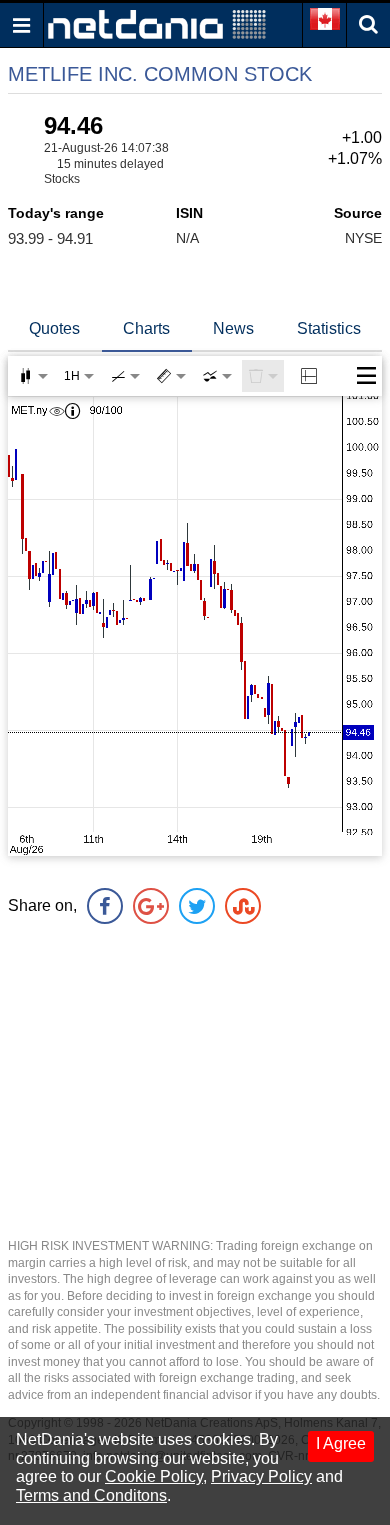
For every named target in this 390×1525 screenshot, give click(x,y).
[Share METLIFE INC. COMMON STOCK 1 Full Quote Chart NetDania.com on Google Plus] (151, 906)
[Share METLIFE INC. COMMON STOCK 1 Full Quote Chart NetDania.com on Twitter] (197, 906)
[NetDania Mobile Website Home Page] (157, 23)
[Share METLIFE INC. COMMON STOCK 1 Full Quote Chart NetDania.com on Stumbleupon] (243, 906)
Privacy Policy (261, 1476)
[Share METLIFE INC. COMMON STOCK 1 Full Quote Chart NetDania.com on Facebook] (105, 906)
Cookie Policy (154, 1476)
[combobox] (217, 376)
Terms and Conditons (91, 1495)
